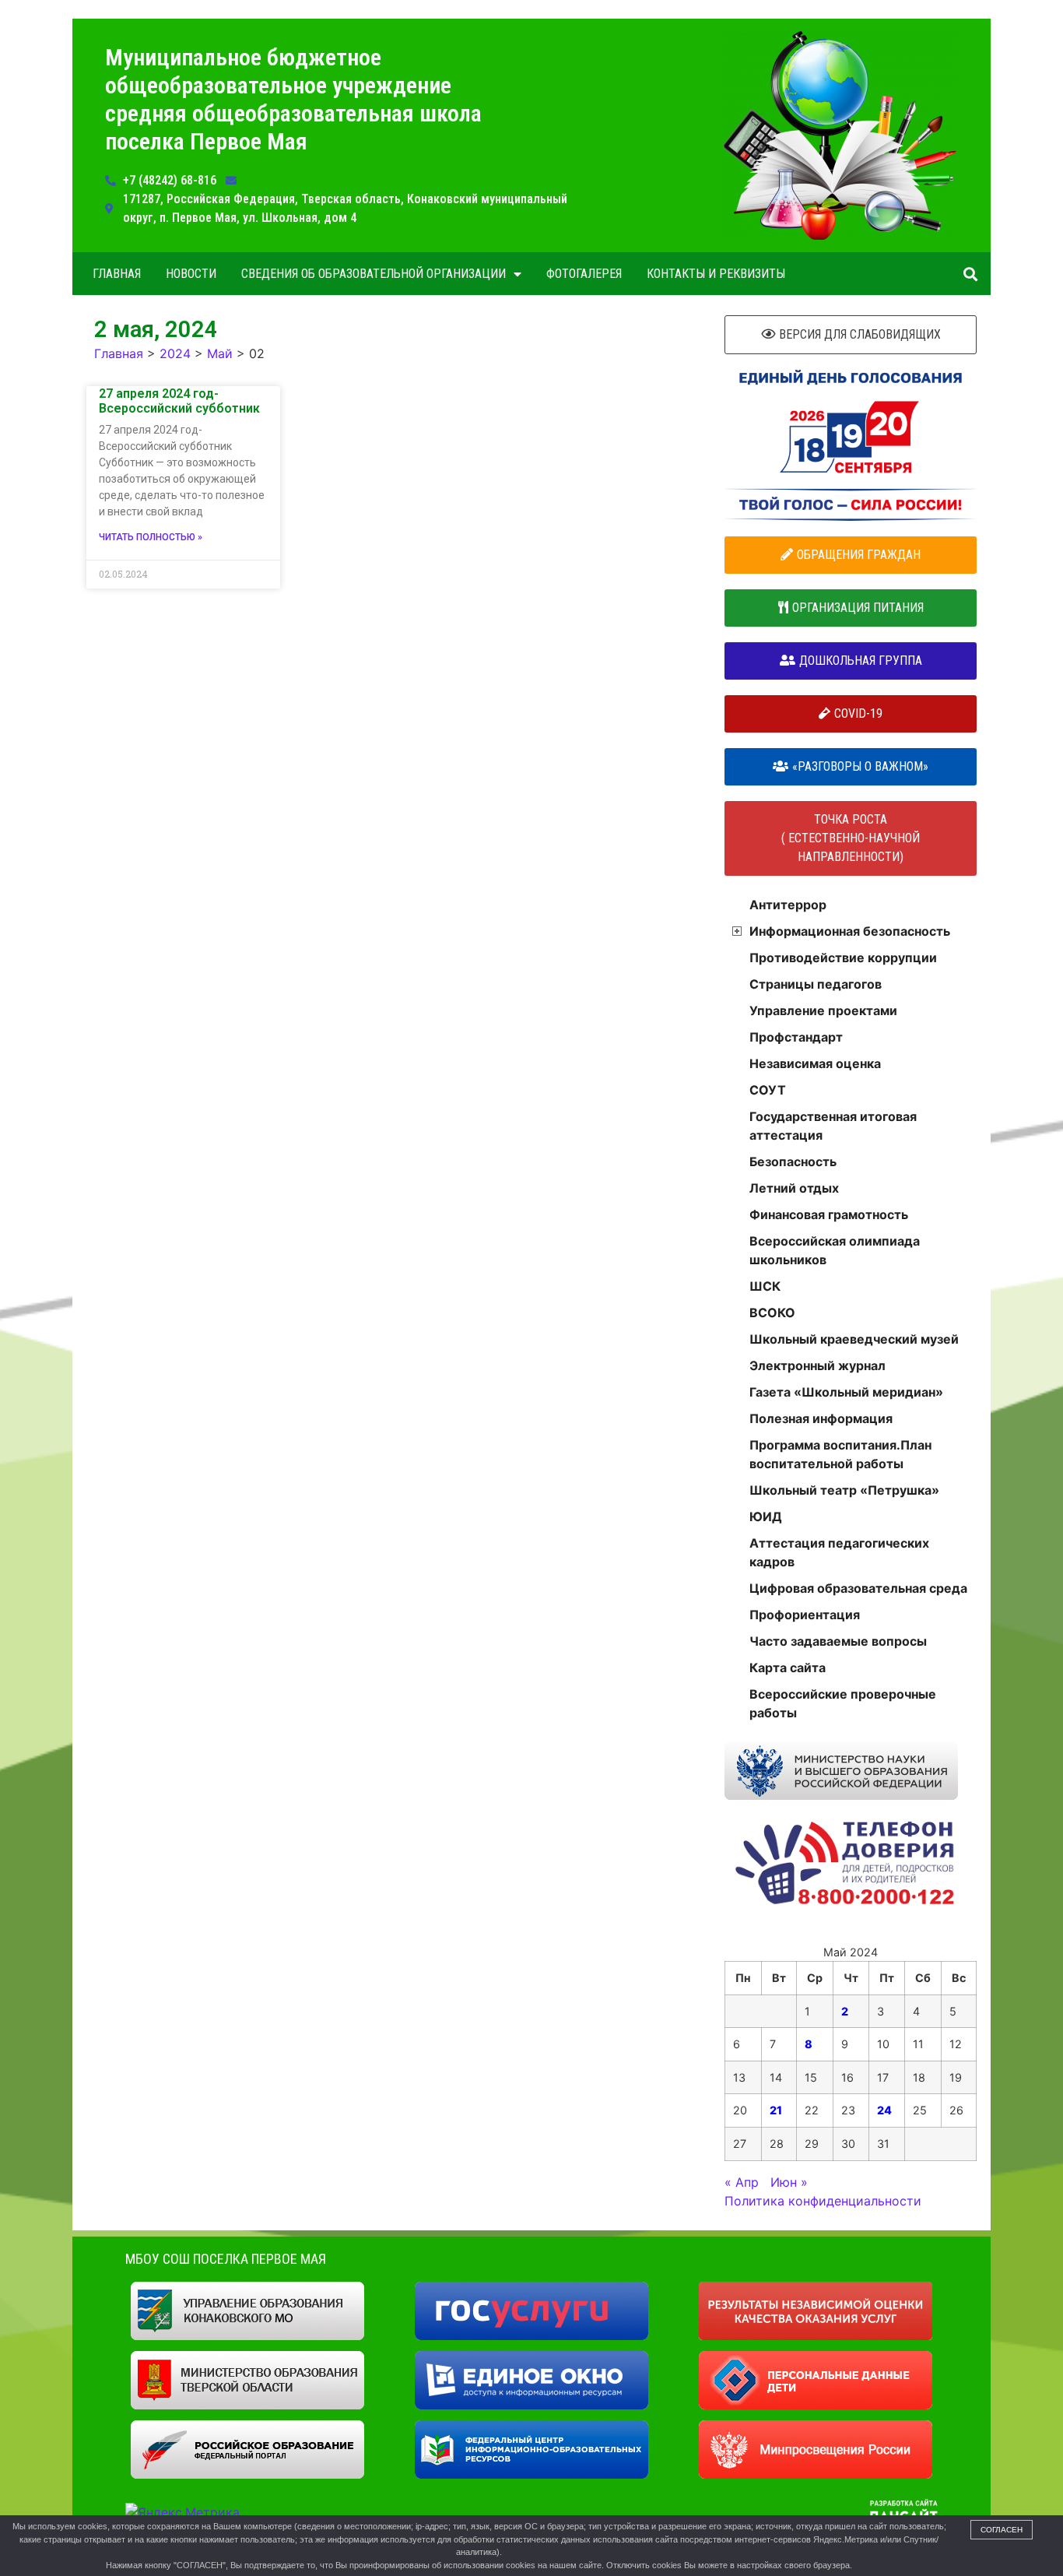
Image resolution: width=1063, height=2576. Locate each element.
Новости (191, 274)
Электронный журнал (817, 1365)
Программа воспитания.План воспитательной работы (840, 1454)
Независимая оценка (815, 1063)
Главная (117, 274)
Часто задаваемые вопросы (838, 1641)
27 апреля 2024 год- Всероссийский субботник (179, 401)
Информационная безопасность (850, 931)
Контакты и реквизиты (716, 274)
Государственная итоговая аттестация (833, 1126)
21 (776, 2110)
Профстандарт (796, 1037)
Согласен (1002, 2530)
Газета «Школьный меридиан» (846, 1392)
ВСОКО (772, 1313)
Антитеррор (788, 905)
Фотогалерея (584, 274)
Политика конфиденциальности (823, 2201)
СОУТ (768, 1090)
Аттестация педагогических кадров (839, 1552)
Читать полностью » (151, 537)
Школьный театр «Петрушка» (844, 1490)
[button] (970, 274)
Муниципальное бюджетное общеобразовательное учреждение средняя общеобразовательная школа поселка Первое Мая (293, 99)
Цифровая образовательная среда (858, 1588)
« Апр (742, 2182)
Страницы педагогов (816, 984)
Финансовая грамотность (829, 1214)
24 (884, 2110)
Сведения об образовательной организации (374, 274)
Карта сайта (788, 1668)
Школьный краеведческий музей (854, 1339)
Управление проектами (823, 1010)
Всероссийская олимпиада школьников (835, 1250)
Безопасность (793, 1161)
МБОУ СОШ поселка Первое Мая (226, 2259)
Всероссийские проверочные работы (843, 1703)
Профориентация (805, 1615)
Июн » (789, 2182)
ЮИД (766, 1516)
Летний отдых (794, 1188)
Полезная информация (821, 1418)
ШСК (765, 1286)
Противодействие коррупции (843, 958)
